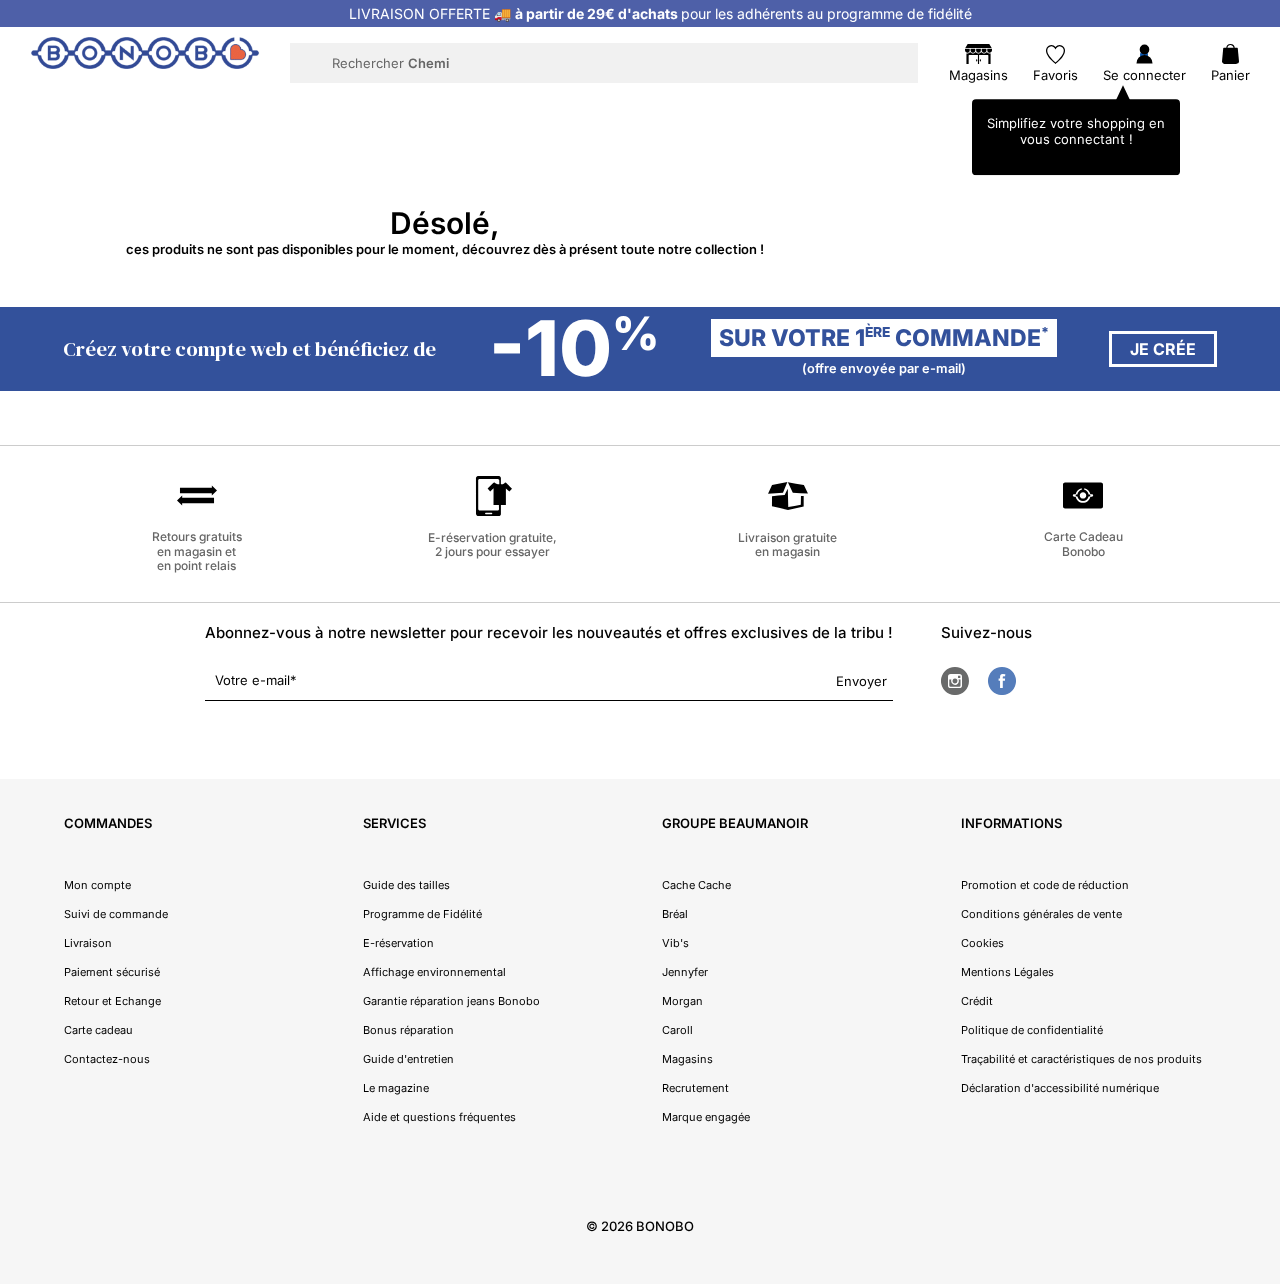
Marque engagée (706, 1117)
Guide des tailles (406, 885)
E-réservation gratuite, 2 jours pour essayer (492, 544)
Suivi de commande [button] (116, 914)
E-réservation (398, 943)
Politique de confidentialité (1032, 1030)
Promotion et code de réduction (1045, 885)
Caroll (677, 1030)
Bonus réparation (408, 1030)
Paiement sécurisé (112, 972)
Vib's (675, 943)
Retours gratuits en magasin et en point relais (197, 551)
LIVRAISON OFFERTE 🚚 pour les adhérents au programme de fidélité (660, 13)
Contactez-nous (107, 1059)
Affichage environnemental (434, 972)
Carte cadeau (98, 1030)
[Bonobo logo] (145, 62)
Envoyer (861, 681)
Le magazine (396, 1088)
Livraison (88, 943)
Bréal (675, 914)
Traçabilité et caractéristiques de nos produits (1081, 1059)
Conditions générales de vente (1041, 914)
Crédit (977, 1001)
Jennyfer (685, 972)
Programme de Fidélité (422, 914)
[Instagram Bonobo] (955, 681)
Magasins (687, 1059)
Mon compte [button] (97, 885)
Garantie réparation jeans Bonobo (451, 1001)
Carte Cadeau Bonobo (1083, 543)
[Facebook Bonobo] (1002, 681)
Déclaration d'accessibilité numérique (1060, 1088)
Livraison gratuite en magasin (787, 544)
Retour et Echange (112, 1001)
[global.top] (1260, 1058)
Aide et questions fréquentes (439, 1117)
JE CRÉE (1163, 349)
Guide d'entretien (408, 1059)
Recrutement (695, 1088)
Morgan (682, 1001)
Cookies (982, 943)
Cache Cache (696, 885)
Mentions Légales (1007, 972)
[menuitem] (241, 106)
